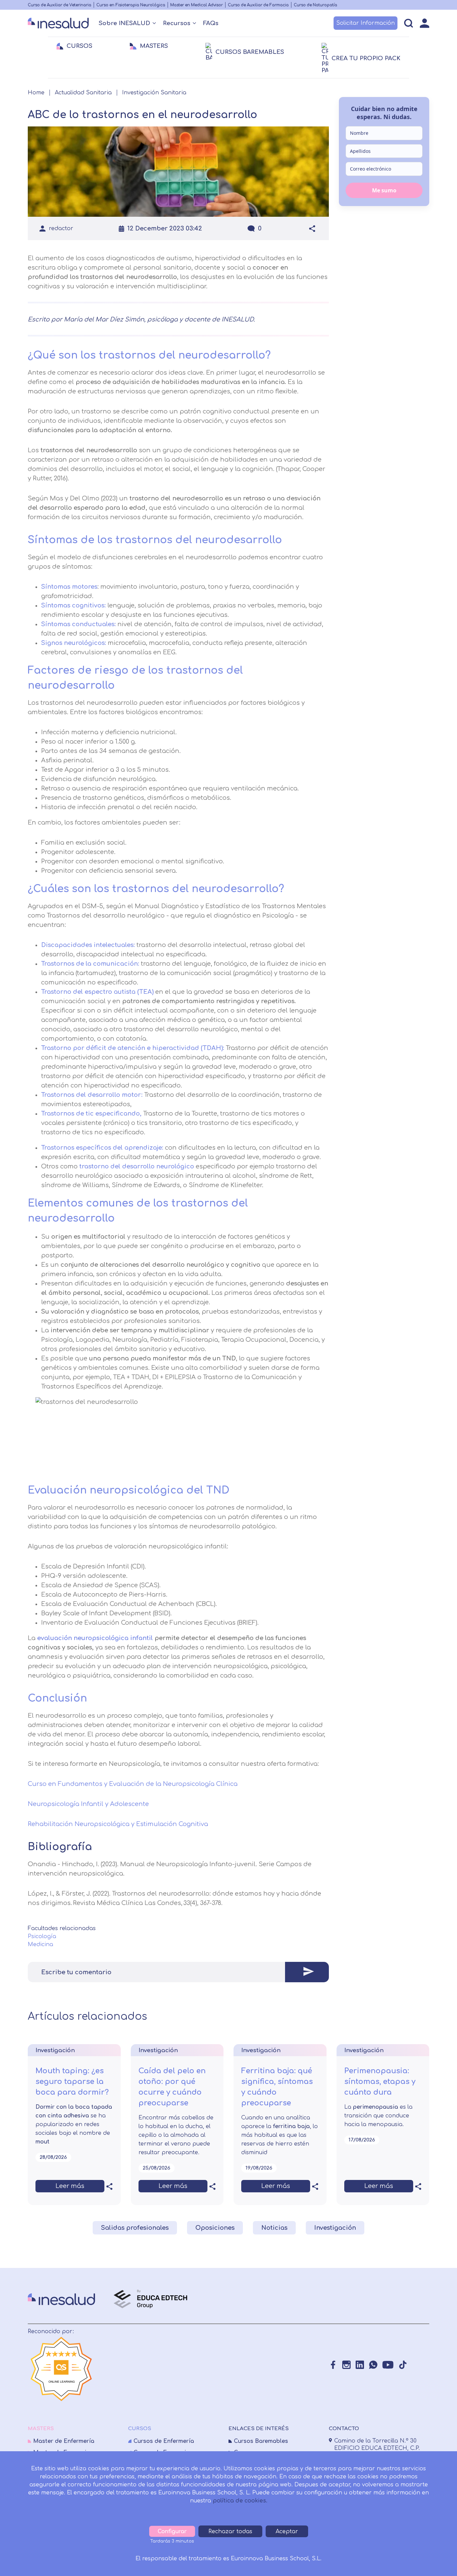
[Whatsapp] (373, 2365)
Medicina (40, 1944)
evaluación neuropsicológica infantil (95, 1638)
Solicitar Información (365, 23)
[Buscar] (409, 23)
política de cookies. (240, 2501)
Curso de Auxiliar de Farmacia (258, 5)
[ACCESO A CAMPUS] (425, 23)
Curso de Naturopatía (315, 5)
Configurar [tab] (172, 2532)
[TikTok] (403, 2365)
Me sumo (384, 190)
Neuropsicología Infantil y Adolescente (89, 1804)
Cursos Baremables (261, 2441)
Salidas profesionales (135, 2228)
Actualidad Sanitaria (83, 93)
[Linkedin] (360, 2365)
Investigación (335, 2228)
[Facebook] (333, 2365)
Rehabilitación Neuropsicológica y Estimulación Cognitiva (118, 1824)
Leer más (70, 2186)
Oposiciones (215, 2228)
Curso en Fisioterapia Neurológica (131, 5)
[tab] (178, 1972)
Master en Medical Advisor (197, 5)
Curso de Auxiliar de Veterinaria (60, 5)
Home (36, 93)
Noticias (274, 2228)
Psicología (42, 1936)
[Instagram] (346, 2365)
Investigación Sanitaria (154, 93)
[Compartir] (312, 228)
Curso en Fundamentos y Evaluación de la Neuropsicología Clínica (133, 1784)
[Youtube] (388, 2365)
